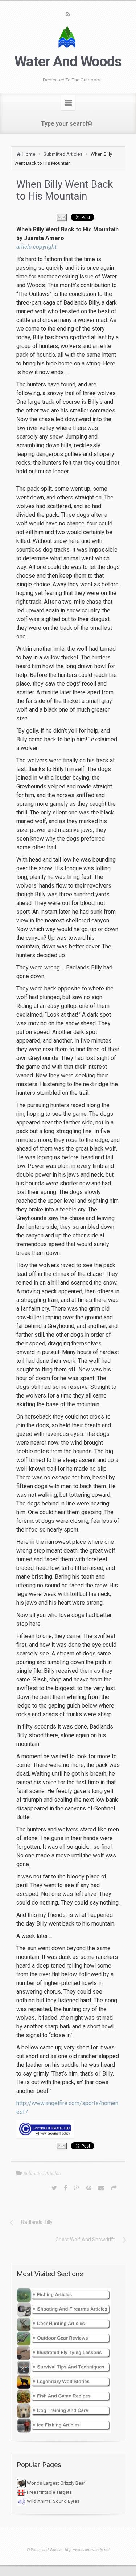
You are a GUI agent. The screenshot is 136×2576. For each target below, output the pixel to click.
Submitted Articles (63, 154)
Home (29, 154)
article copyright (36, 247)
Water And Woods (68, 62)
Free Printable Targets (49, 2492)
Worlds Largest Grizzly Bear (55, 2483)
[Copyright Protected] (68, 2129)
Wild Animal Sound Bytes (53, 2501)
